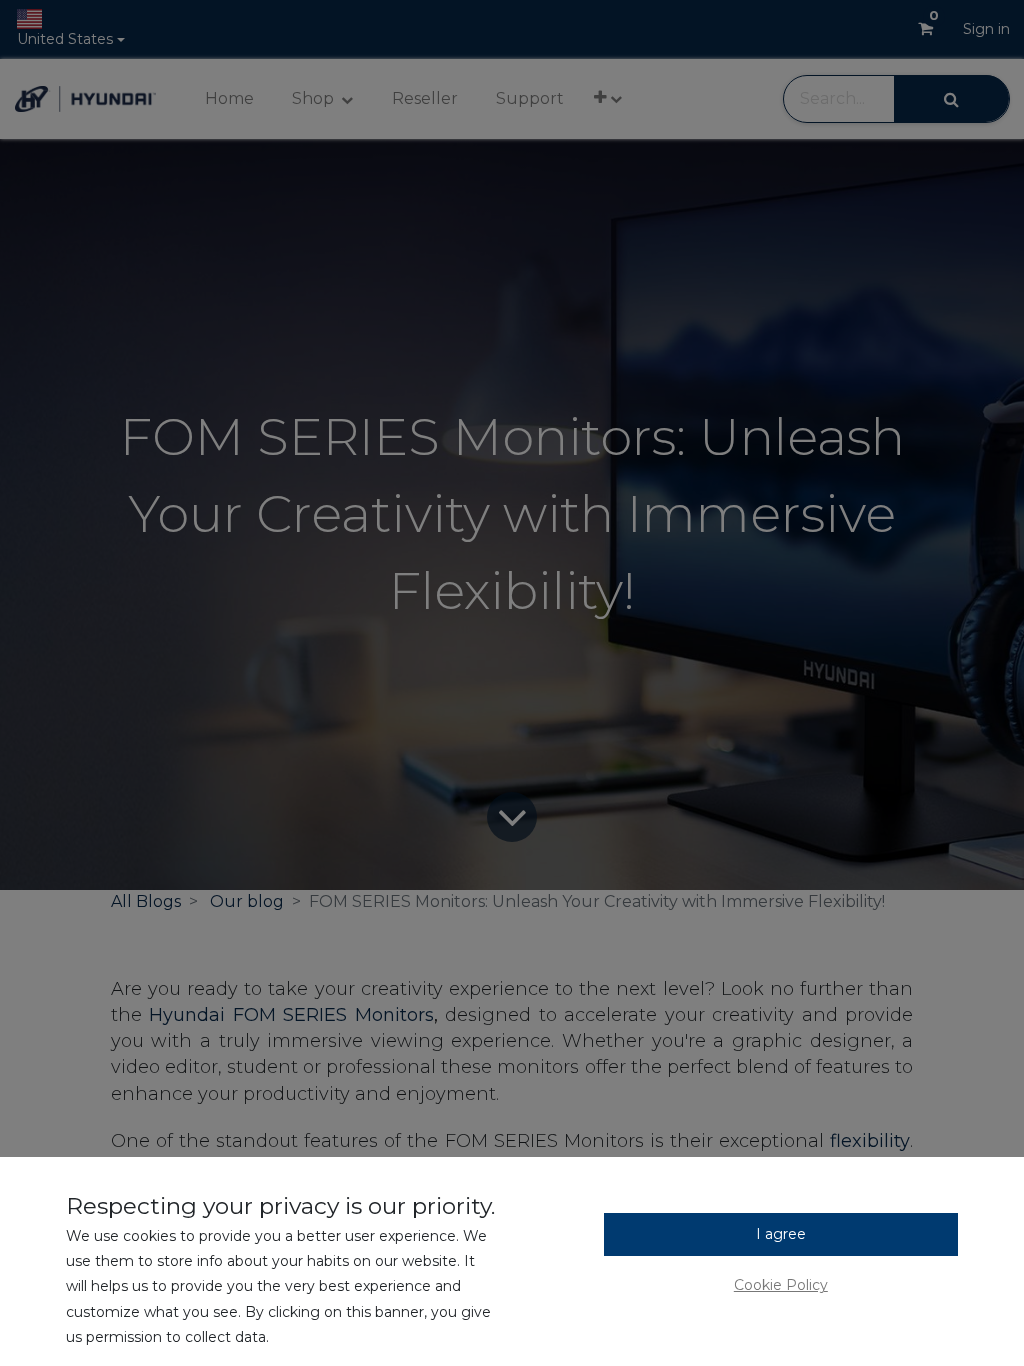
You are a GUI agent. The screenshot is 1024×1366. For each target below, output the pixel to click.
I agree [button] (781, 1234)
